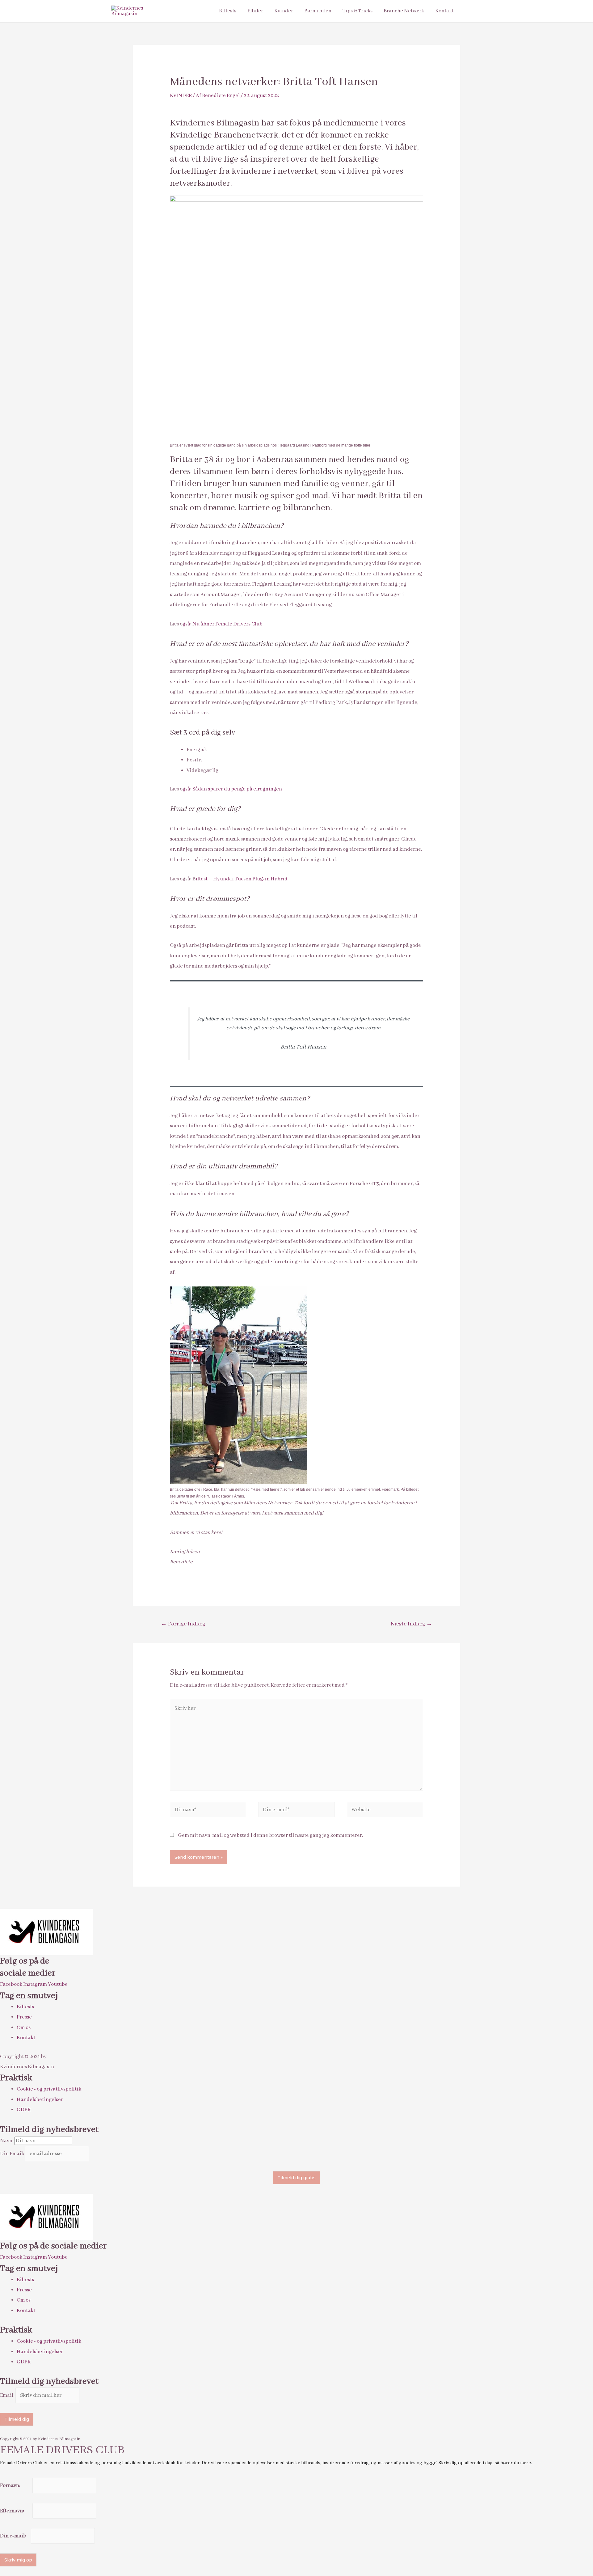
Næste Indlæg (411, 1624)
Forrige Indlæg (183, 1624)
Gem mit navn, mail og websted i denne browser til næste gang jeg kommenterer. (270, 1835)
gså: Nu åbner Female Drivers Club (223, 624)
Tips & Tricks (357, 11)
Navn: (7, 2141)
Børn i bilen (318, 11)
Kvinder (284, 11)
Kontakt (444, 11)
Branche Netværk (404, 11)
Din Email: (13, 2154)
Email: (8, 2395)
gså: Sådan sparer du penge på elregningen (232, 789)
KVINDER (181, 96)
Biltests (228, 11)
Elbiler (255, 11)
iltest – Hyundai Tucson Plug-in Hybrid (242, 879)
